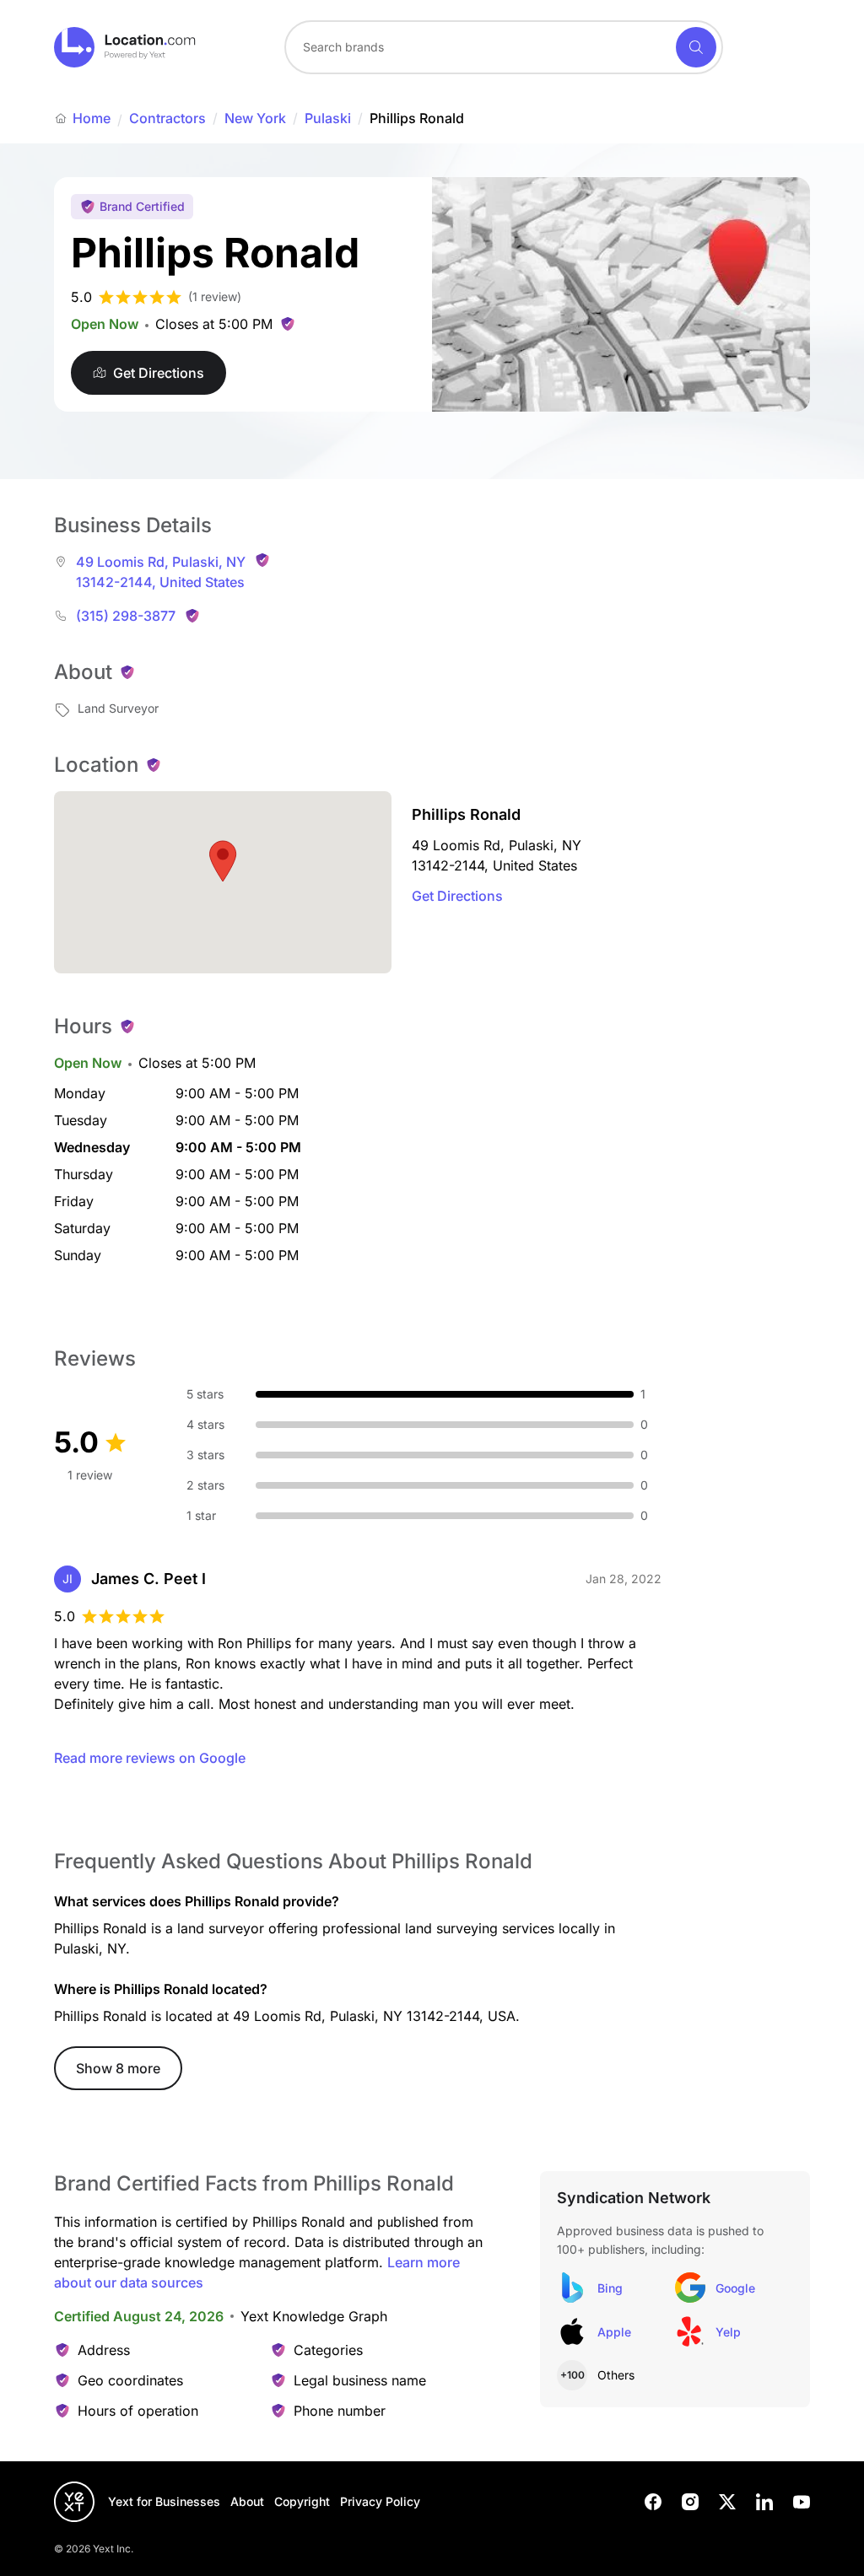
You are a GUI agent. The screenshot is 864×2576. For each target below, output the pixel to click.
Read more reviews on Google (150, 1758)
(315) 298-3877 (126, 616)
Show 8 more (118, 2068)
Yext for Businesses (164, 2501)
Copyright (302, 2501)
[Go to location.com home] (125, 47)
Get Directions (457, 896)
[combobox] (504, 47)
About (247, 2501)
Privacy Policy (380, 2501)
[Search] (696, 47)
